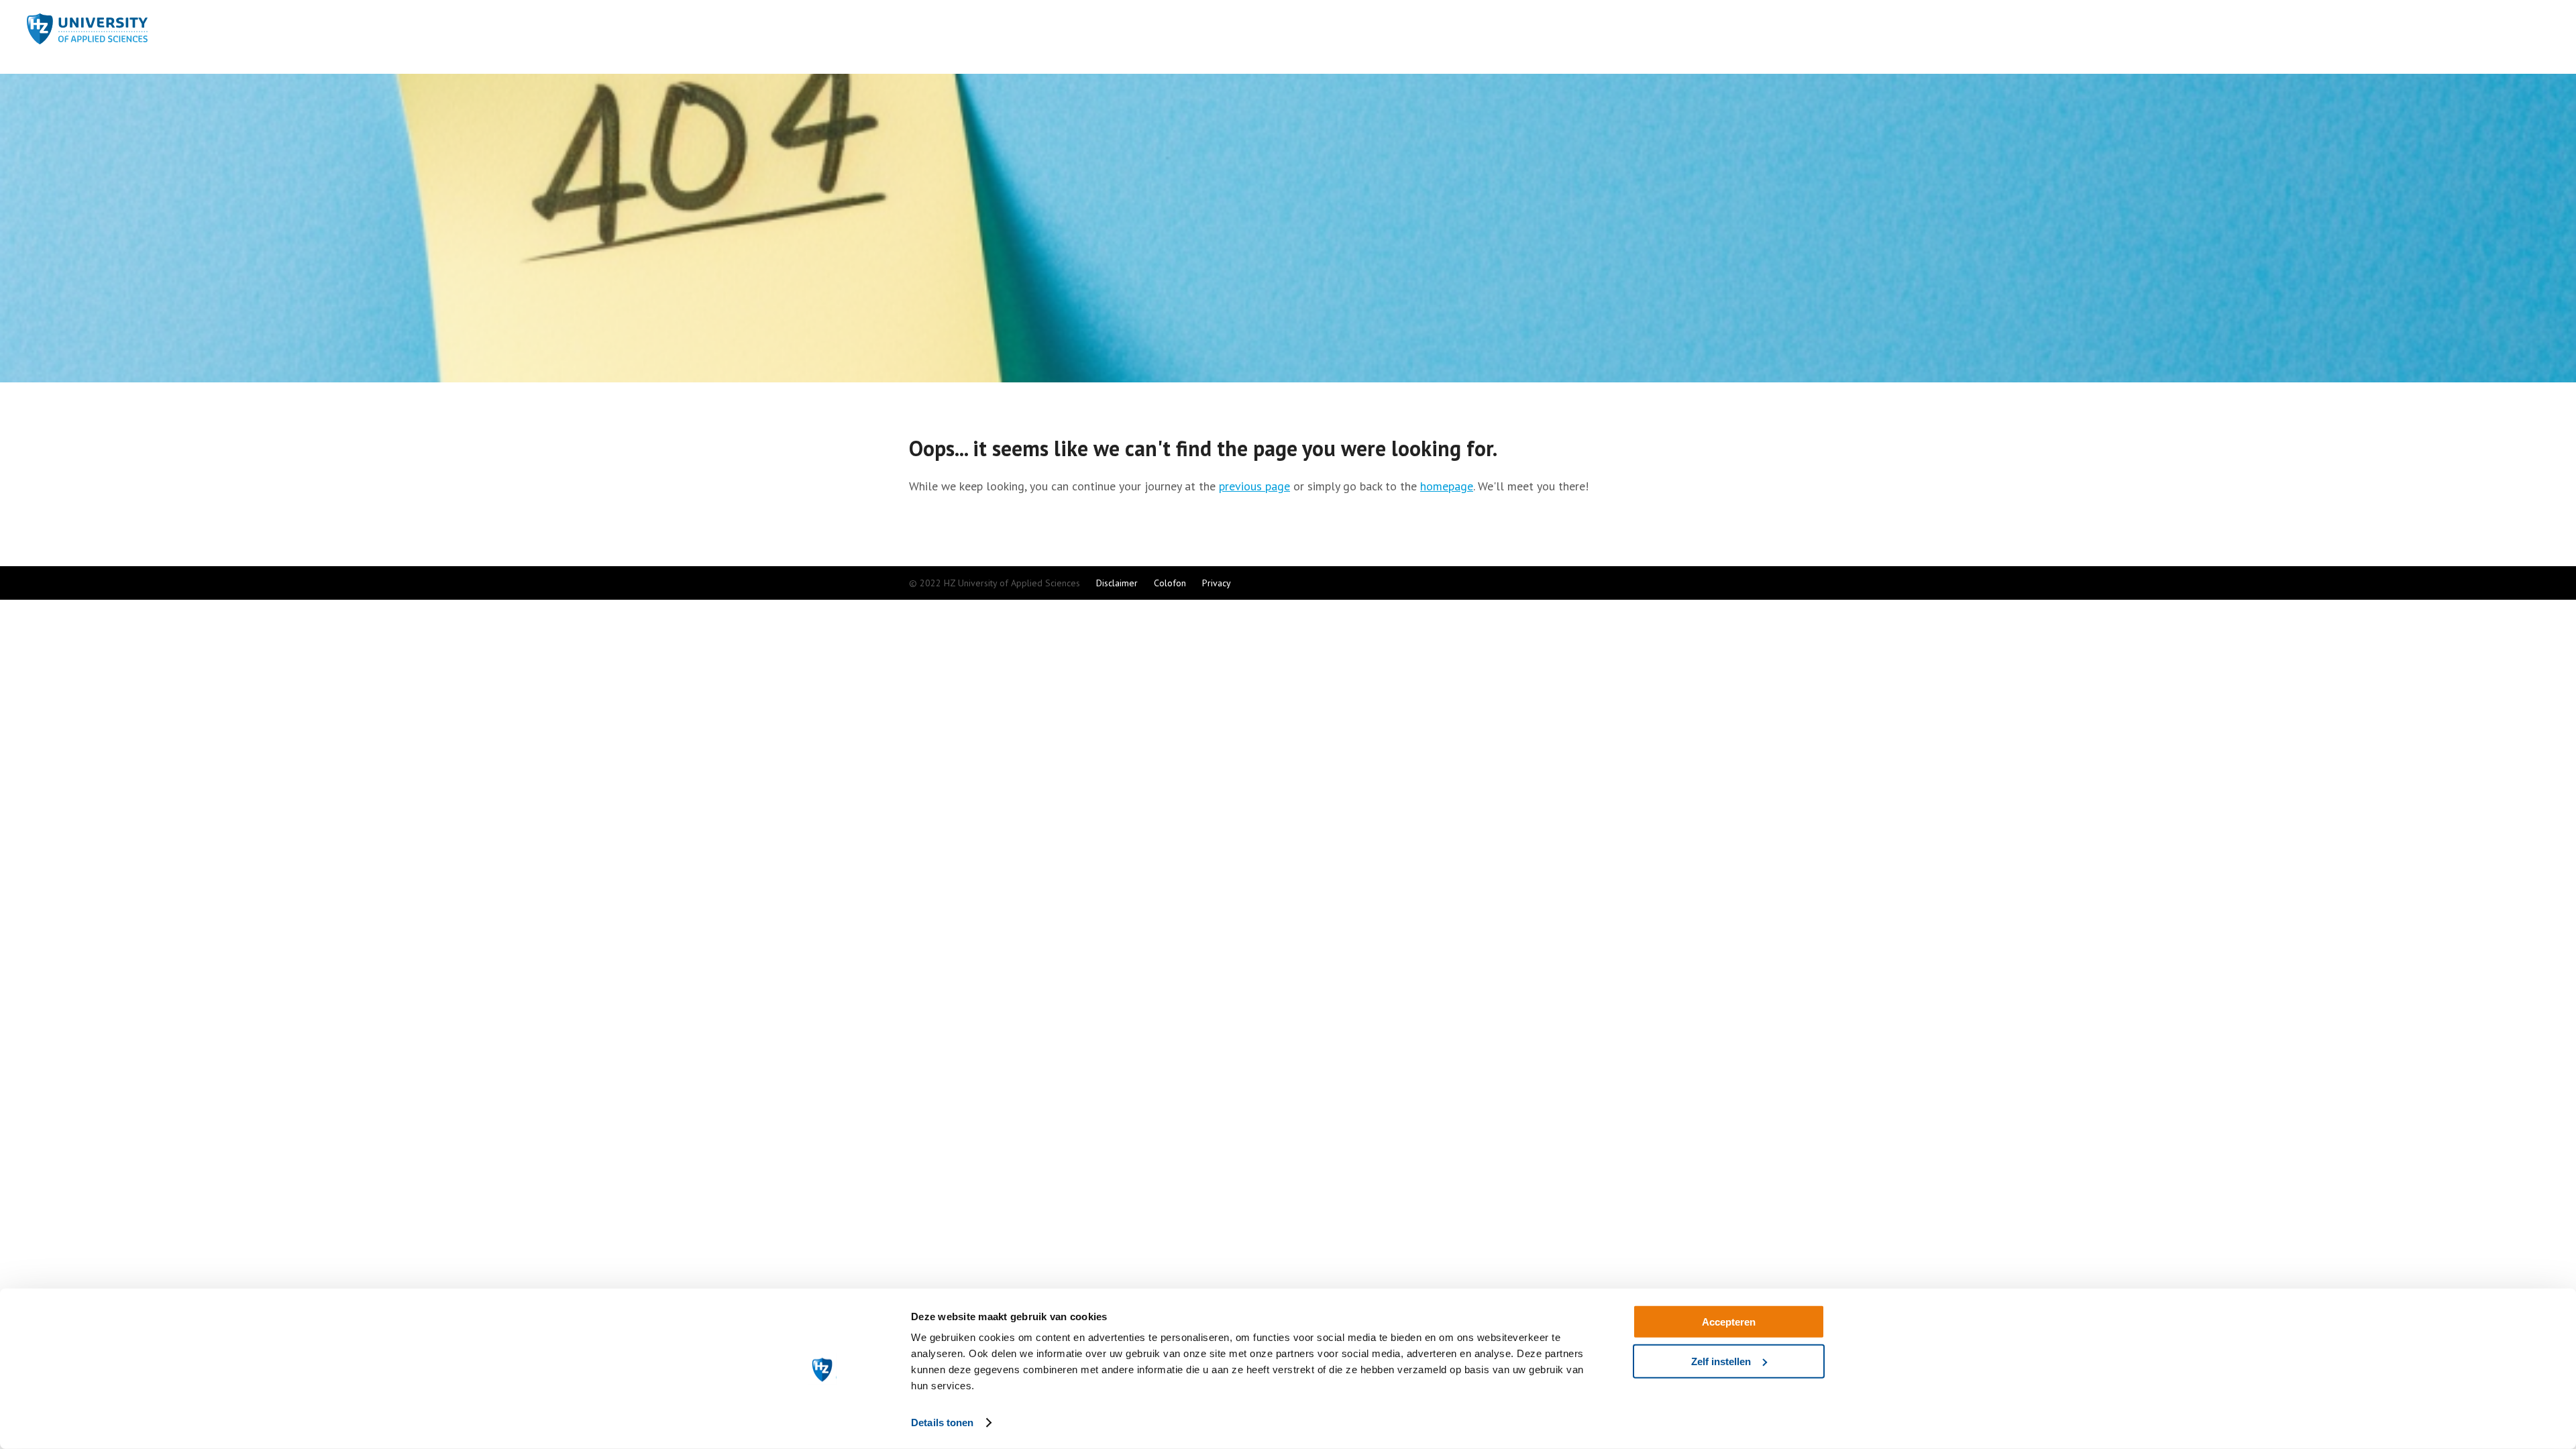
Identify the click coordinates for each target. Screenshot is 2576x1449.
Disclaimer (1117, 583)
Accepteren (1729, 1322)
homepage (1447, 486)
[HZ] (87, 38)
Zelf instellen (1721, 1361)
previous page (1254, 486)
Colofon (1170, 583)
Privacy (1217, 583)
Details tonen (942, 1423)
